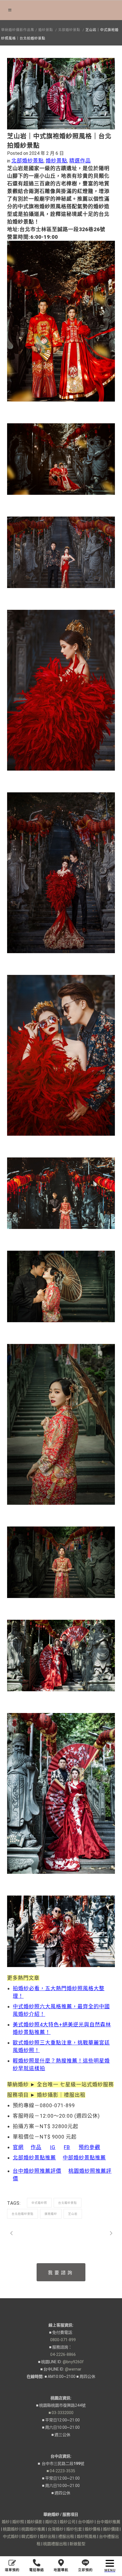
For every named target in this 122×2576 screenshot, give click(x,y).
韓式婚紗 (29, 2536)
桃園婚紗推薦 (33, 2529)
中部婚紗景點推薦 (84, 2158)
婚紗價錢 (111, 2529)
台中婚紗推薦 (108, 2522)
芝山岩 (73, 2214)
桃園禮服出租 (55, 2544)
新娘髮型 (77, 2544)
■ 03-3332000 (61, 2413)
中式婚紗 (11, 2536)
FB (67, 2147)
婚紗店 (51, 2522)
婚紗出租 (48, 2536)
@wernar (73, 2369)
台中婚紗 (86, 2522)
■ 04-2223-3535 (61, 2471)
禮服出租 (66, 2536)
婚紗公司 (68, 2522)
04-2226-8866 (61, 2354)
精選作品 (80, 161)
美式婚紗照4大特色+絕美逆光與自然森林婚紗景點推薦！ (62, 2028)
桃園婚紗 (11, 2529)
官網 (18, 2147)
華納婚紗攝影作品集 (18, 30)
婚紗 (6, 2522)
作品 (36, 2147)
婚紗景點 (46, 30)
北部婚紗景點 (69, 30)
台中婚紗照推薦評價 (37, 2171)
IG (53, 2147)
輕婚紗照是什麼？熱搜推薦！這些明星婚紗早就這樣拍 (61, 2065)
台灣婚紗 (56, 2529)
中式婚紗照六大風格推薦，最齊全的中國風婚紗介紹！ (61, 2010)
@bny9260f (73, 2362)
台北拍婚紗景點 (23, 2214)
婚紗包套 (74, 2529)
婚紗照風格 (87, 2536)
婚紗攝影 (35, 2522)
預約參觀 (89, 2147)
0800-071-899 (61, 2340)
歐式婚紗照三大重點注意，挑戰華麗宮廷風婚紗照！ (61, 2046)
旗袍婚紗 (51, 2214)
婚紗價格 (92, 2529)
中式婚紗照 (39, 2203)
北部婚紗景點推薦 (34, 2158)
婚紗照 (18, 2522)
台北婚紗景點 (68, 2203)
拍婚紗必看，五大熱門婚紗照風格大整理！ (59, 1992)
